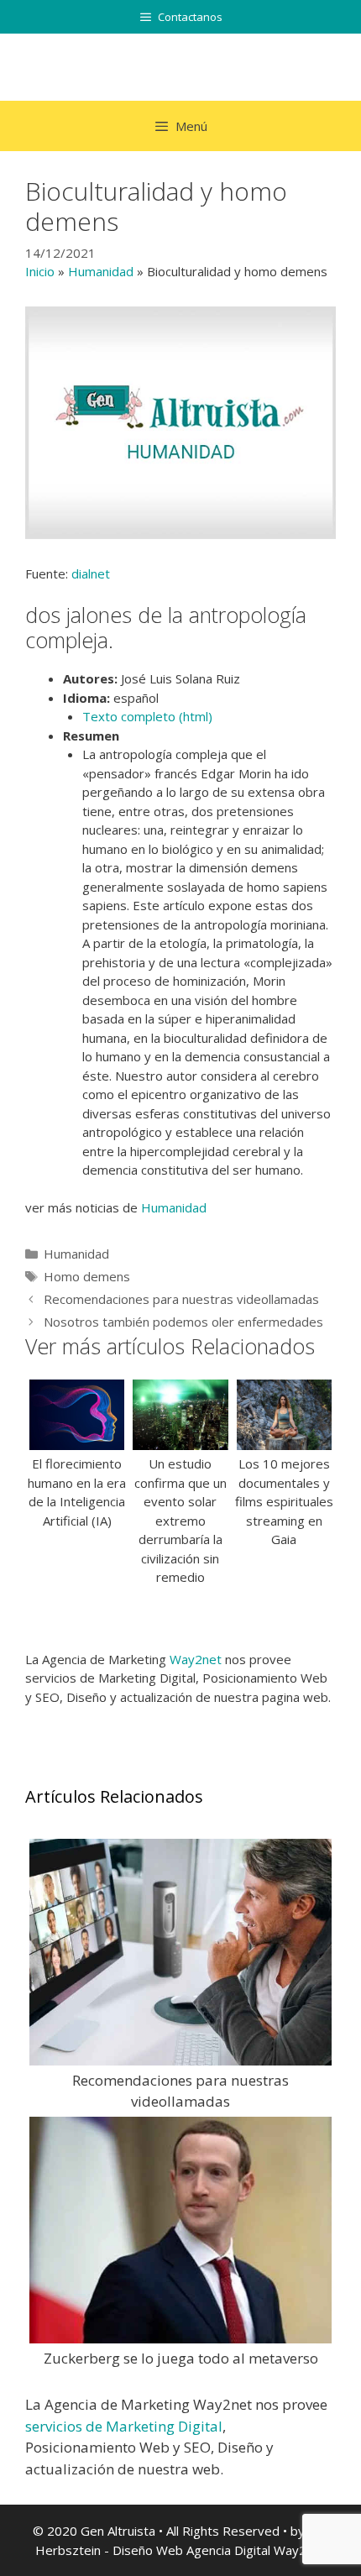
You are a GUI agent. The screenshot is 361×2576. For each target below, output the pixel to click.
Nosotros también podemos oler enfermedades (183, 1322)
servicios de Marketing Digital (124, 2426)
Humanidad (101, 271)
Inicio (40, 271)
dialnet (91, 573)
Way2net (196, 1659)
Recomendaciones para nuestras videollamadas (181, 1299)
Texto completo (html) (147, 716)
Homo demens (87, 1276)
